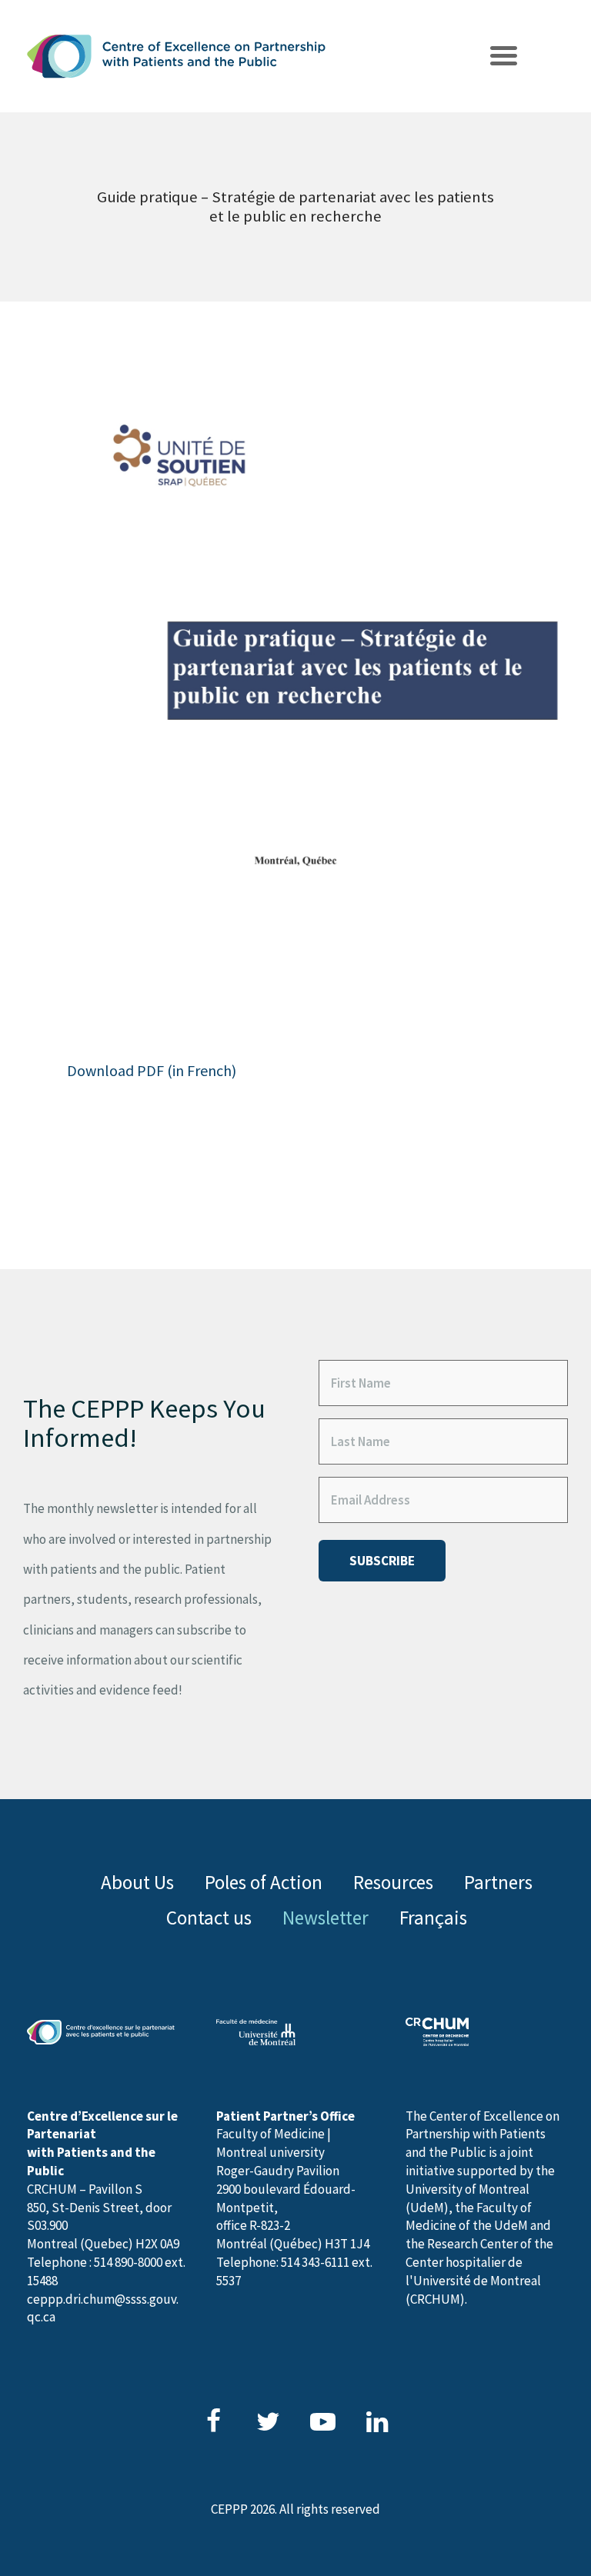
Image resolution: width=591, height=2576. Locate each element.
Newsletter (326, 1918)
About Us (137, 1882)
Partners (498, 1882)
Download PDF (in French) (152, 1070)
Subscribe (382, 1561)
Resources (393, 1882)
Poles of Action (264, 1882)
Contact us (209, 1918)
